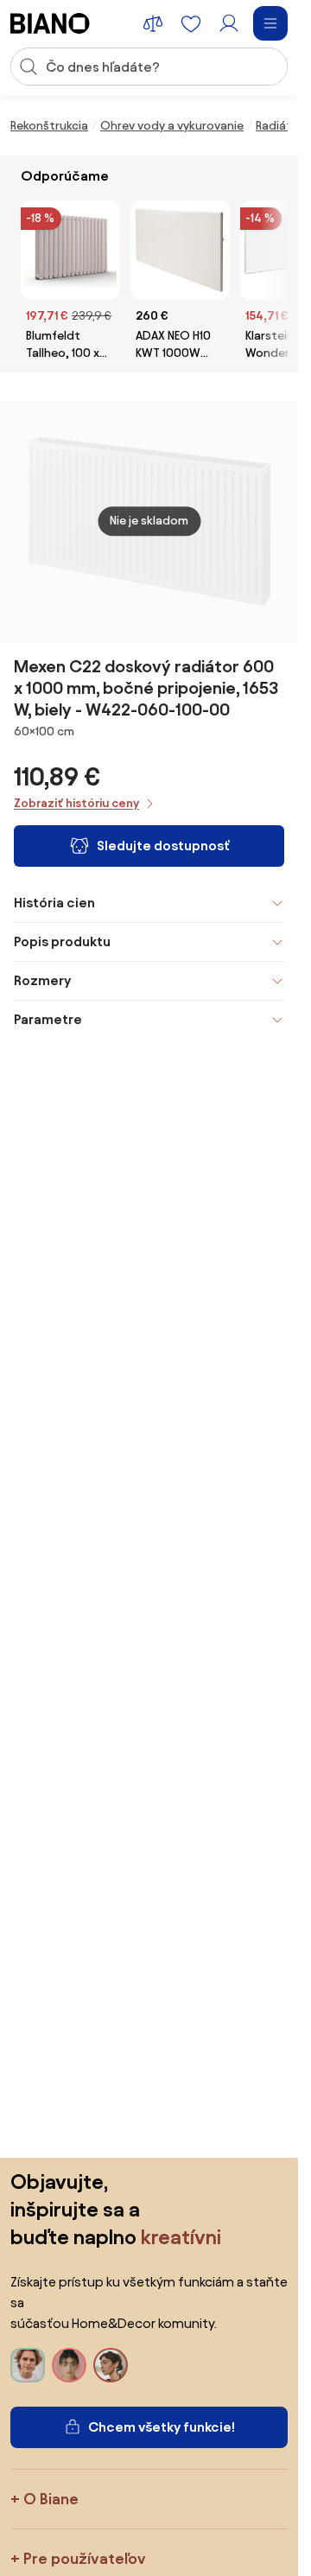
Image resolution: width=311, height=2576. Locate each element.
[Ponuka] (270, 23)
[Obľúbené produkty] (191, 23)
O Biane (51, 2499)
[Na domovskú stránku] (50, 23)
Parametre (48, 1019)
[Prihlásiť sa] (229, 23)
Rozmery (42, 980)
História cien (54, 903)
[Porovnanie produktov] (153, 23)
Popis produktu (62, 941)
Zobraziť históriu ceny (76, 803)
